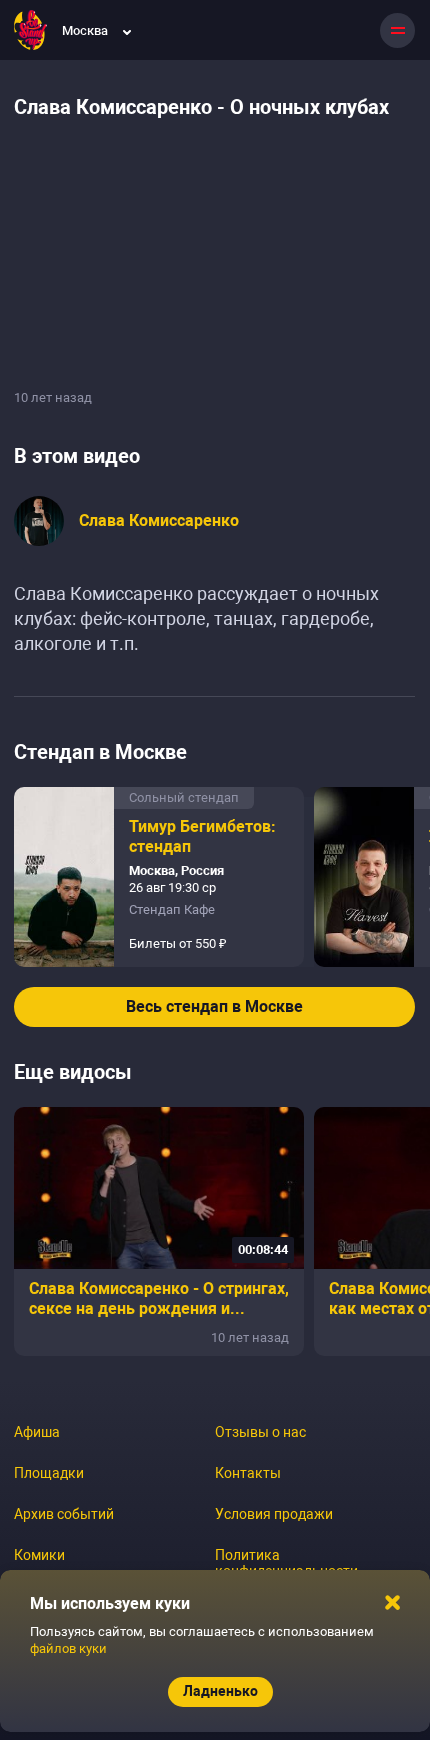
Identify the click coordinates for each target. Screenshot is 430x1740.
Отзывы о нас (260, 1432)
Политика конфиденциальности (286, 1563)
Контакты (248, 1473)
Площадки (49, 1473)
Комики (39, 1555)
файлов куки (68, 1648)
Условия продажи (274, 1514)
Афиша (37, 1432)
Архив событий (64, 1514)
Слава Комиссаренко (159, 520)
